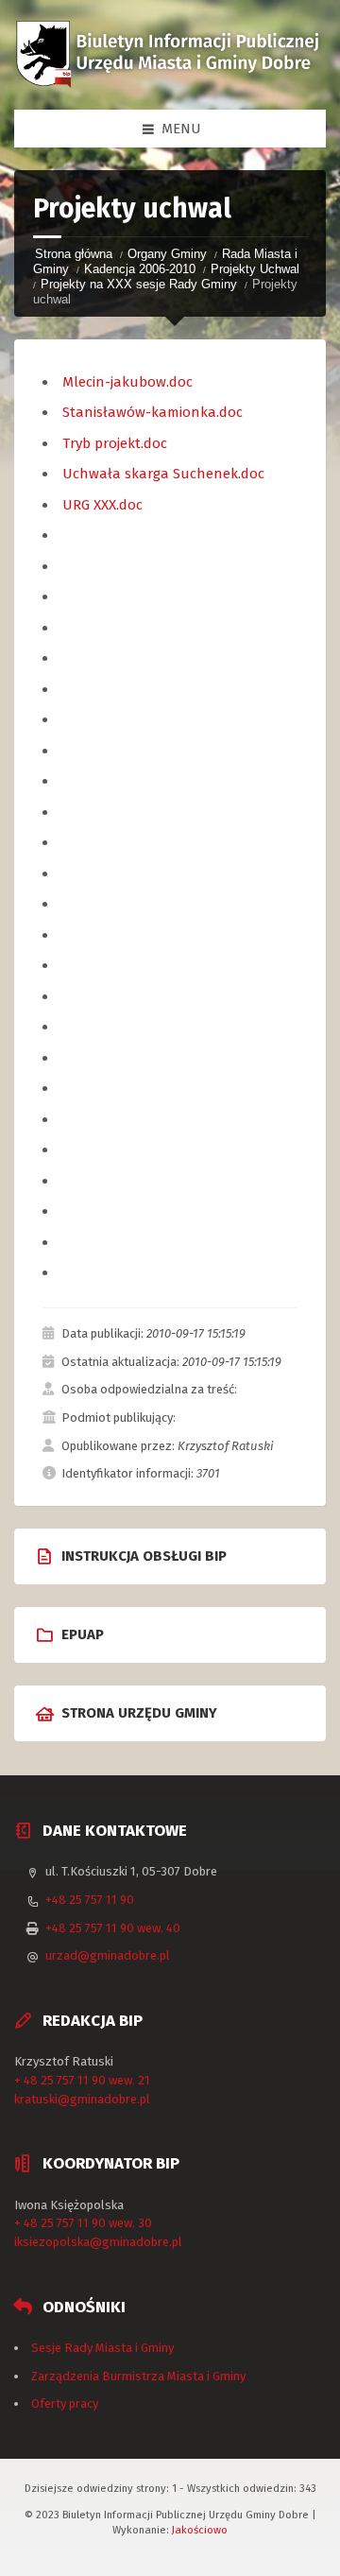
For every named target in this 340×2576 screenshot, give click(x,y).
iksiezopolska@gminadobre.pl (98, 2242)
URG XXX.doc (102, 505)
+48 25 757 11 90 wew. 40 (113, 1928)
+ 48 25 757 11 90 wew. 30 (83, 2223)
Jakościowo (200, 2530)
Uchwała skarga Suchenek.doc (163, 474)
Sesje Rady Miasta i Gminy (102, 2348)
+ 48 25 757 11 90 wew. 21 (82, 2080)
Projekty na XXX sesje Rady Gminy (139, 284)
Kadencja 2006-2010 (140, 269)
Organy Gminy (167, 254)
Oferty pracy (65, 2403)
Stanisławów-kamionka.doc (153, 412)
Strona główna (74, 254)
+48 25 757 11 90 (90, 1900)
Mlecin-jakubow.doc (127, 382)
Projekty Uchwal (255, 269)
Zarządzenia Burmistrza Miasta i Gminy (138, 2376)
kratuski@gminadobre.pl (82, 2099)
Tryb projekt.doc (115, 443)
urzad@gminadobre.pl (108, 1955)
